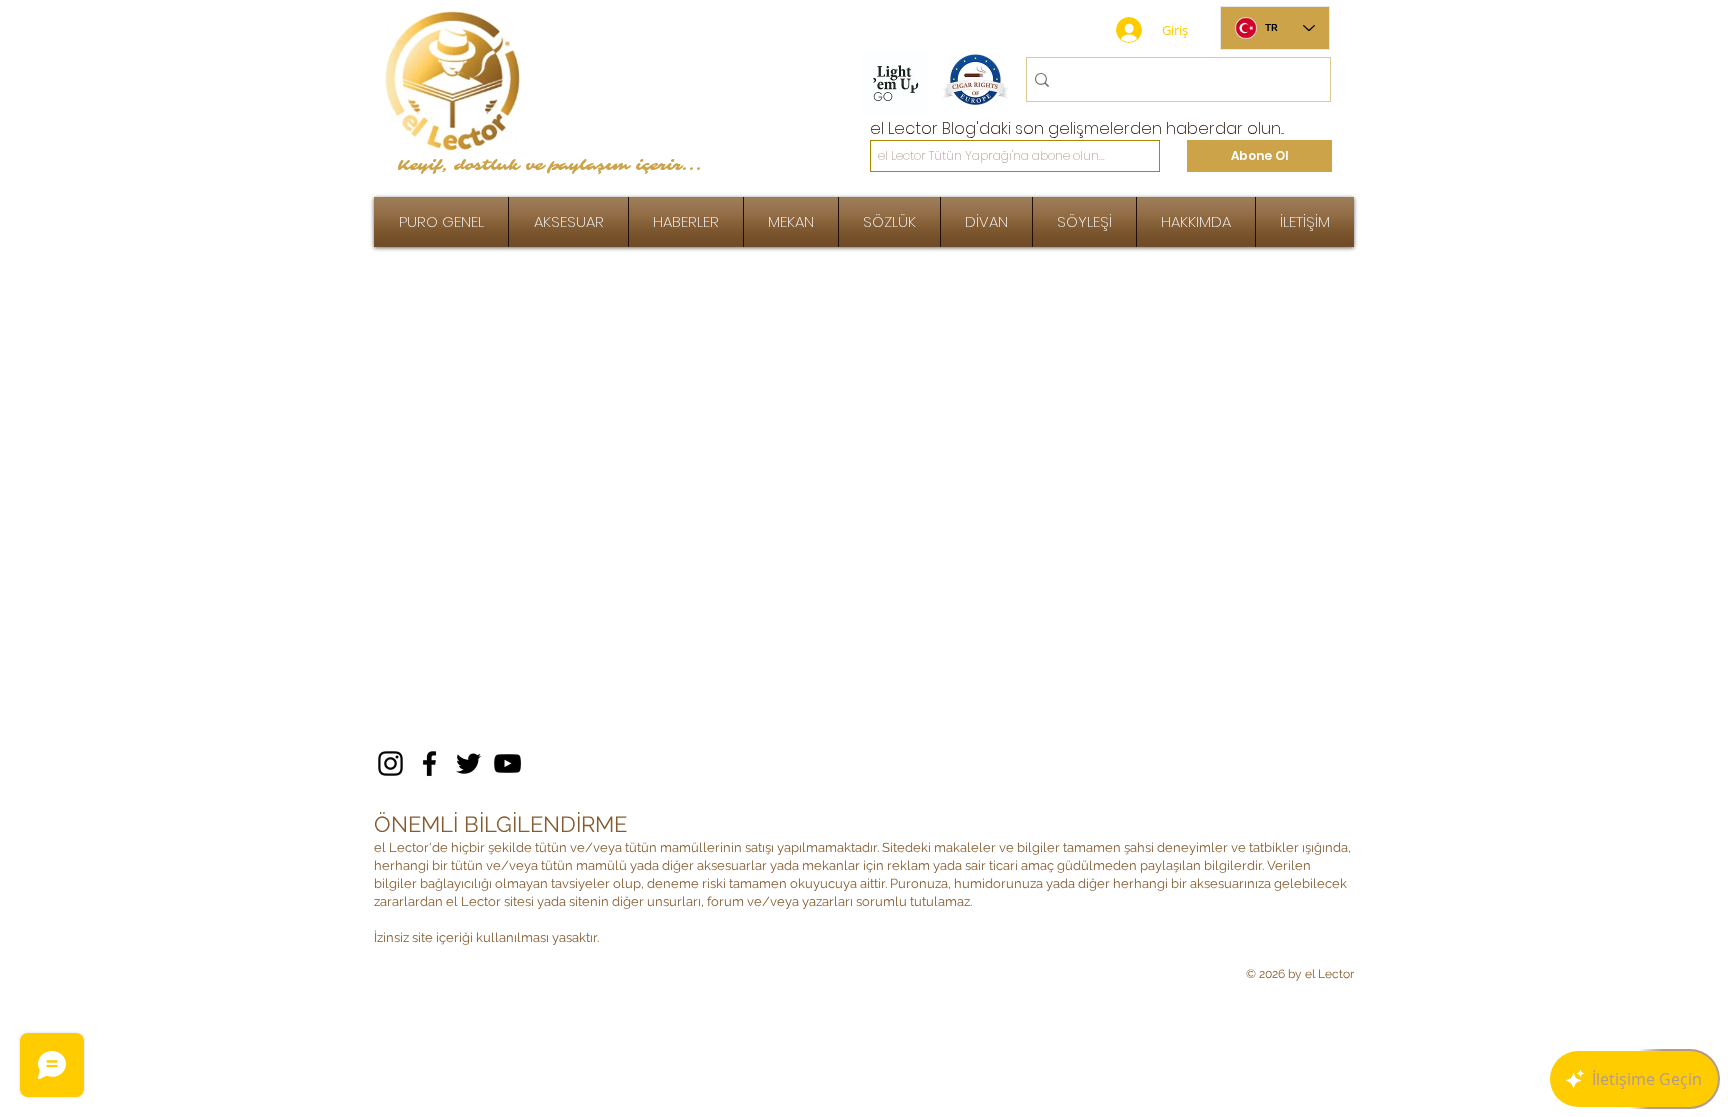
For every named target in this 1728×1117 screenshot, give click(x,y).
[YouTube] (507, 763)
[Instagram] (390, 763)
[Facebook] (429, 763)
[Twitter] (468, 763)
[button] (1084, 222)
